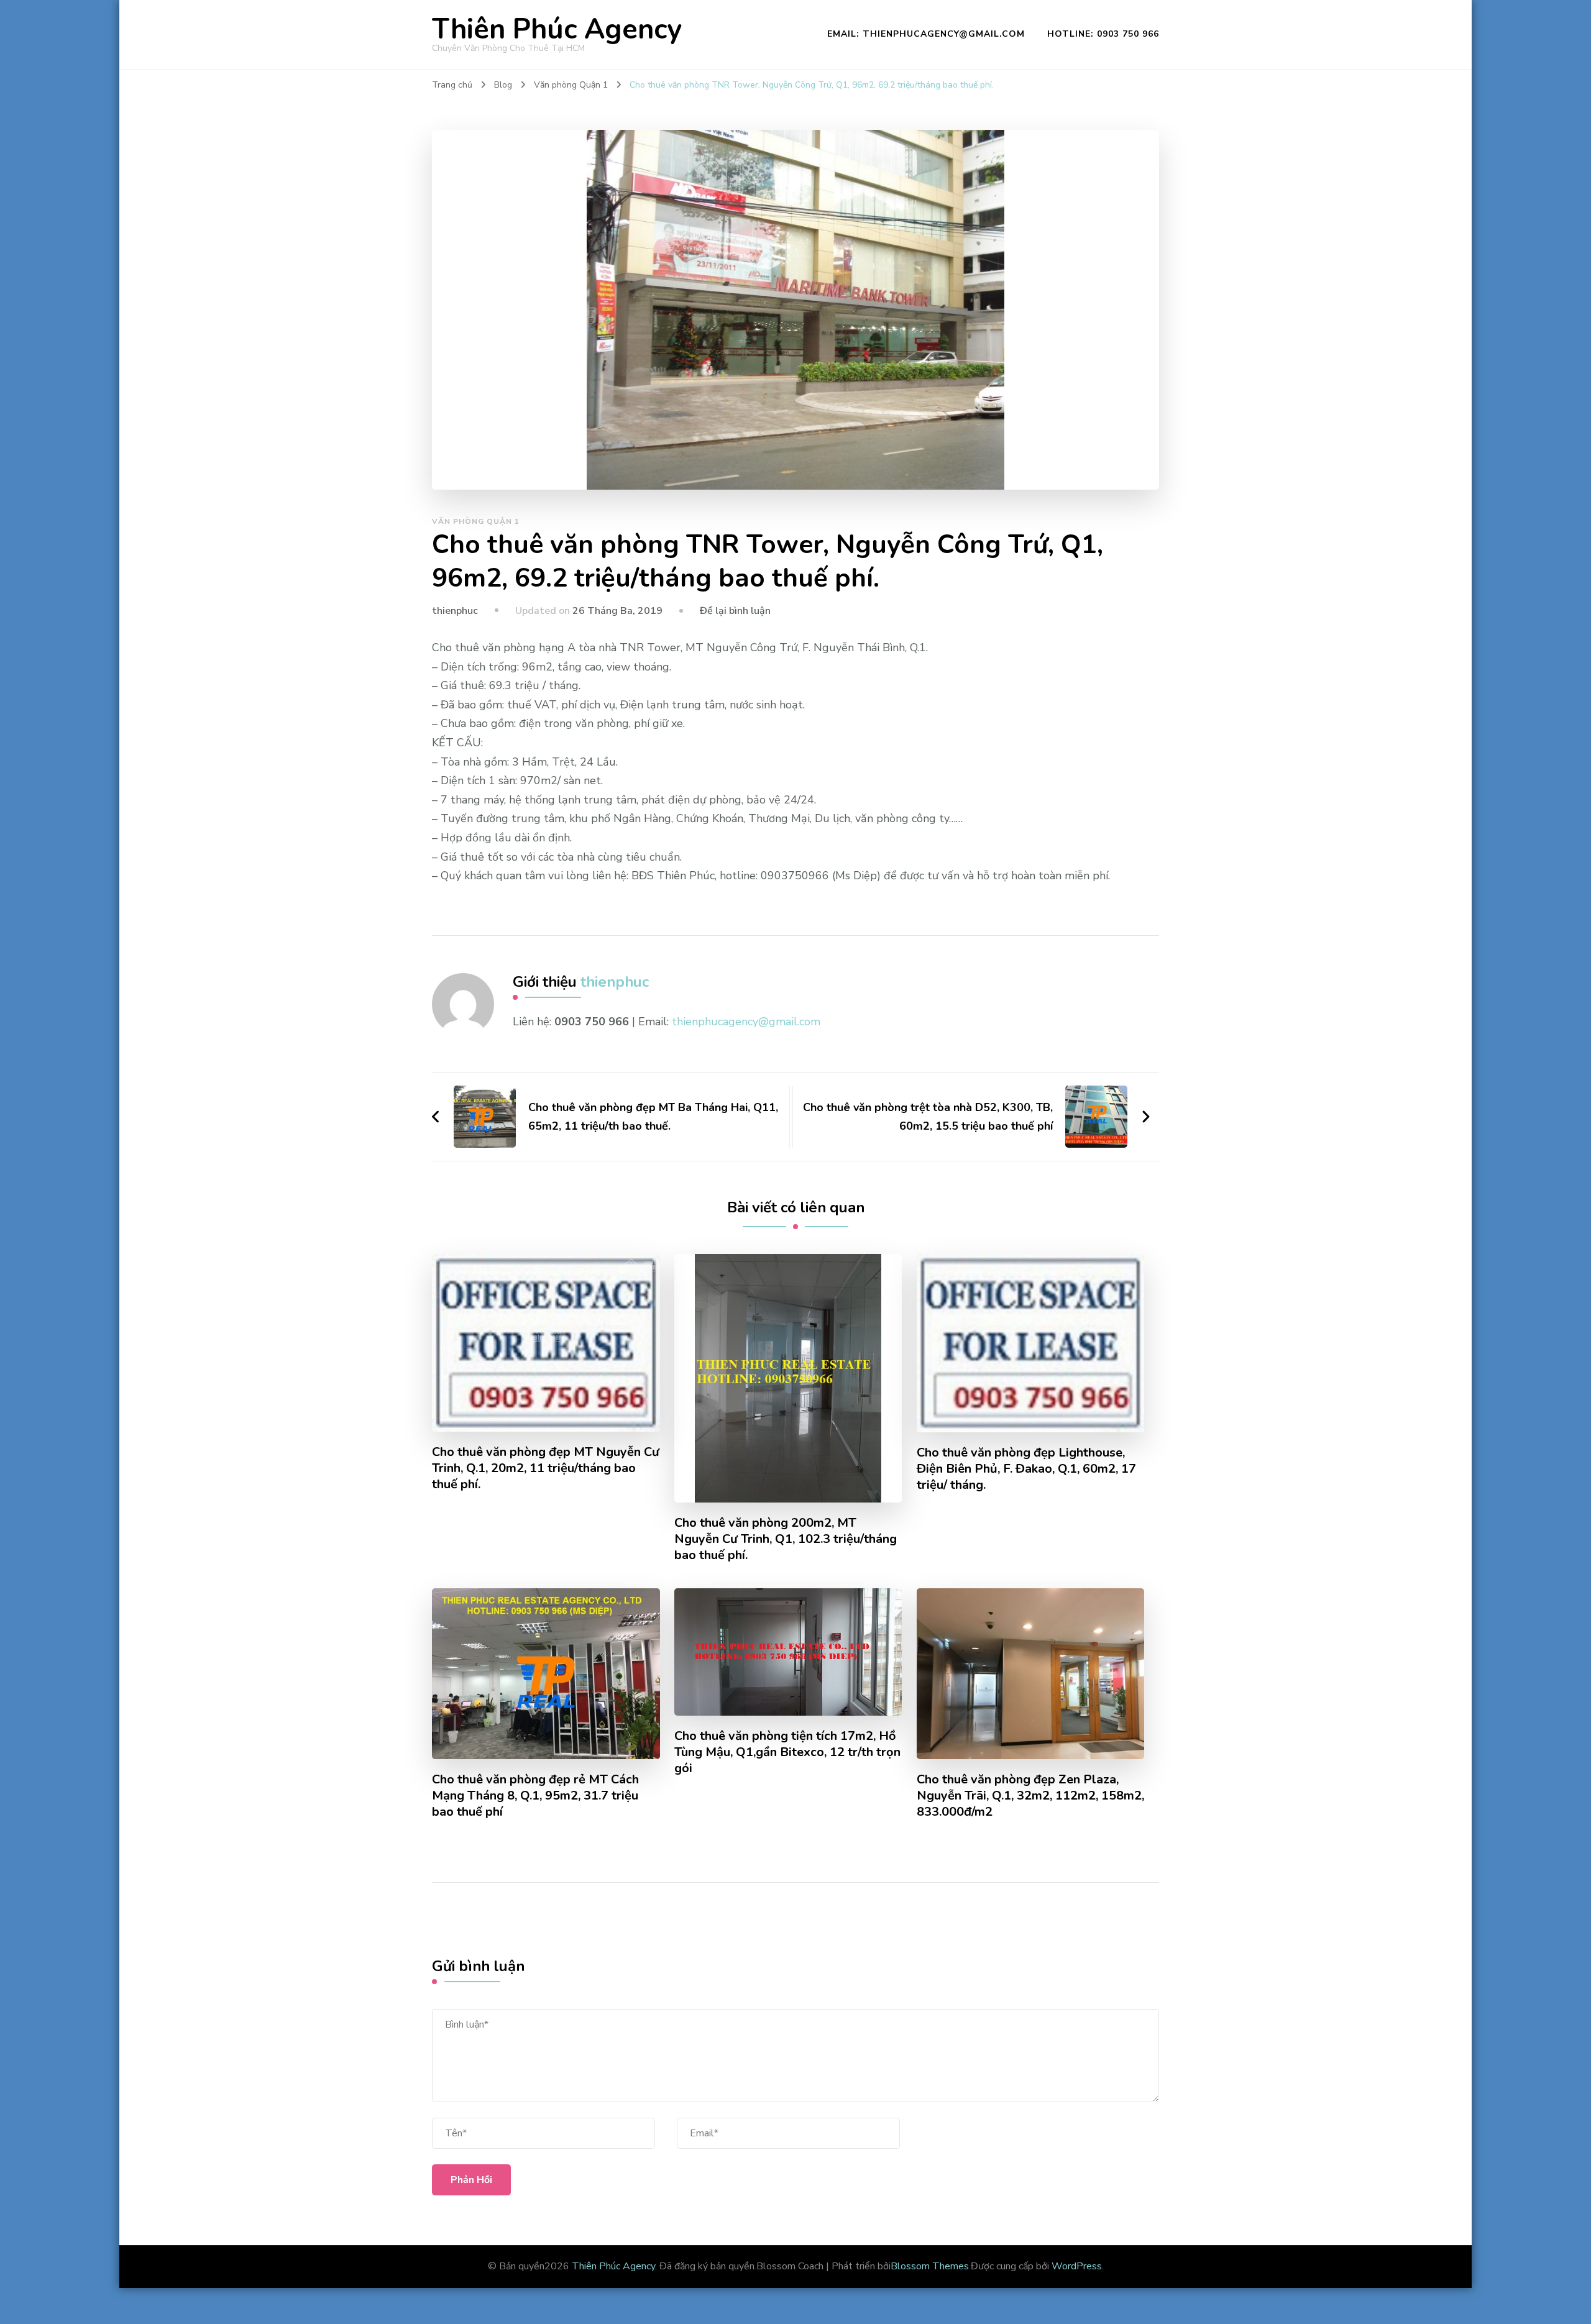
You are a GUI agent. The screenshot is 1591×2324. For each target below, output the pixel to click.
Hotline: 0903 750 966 (1103, 34)
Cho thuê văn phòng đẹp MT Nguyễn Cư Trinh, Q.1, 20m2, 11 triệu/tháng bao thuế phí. (546, 1468)
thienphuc (455, 611)
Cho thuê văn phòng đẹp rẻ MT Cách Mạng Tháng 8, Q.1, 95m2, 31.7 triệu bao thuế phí (535, 1796)
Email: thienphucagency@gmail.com (926, 34)
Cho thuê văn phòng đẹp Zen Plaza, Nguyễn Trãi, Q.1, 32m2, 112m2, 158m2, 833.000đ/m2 (1030, 1796)
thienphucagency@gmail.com (746, 1022)
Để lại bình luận (735, 611)
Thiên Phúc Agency (557, 30)
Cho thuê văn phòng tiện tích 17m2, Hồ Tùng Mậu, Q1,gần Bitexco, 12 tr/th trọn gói (787, 1752)
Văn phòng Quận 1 (476, 521)
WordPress (1077, 2266)
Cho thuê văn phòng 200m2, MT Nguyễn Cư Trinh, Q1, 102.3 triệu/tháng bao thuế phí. (786, 1539)
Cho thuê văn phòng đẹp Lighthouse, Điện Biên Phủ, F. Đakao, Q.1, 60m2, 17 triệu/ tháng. (1026, 1469)
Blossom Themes (930, 2266)
